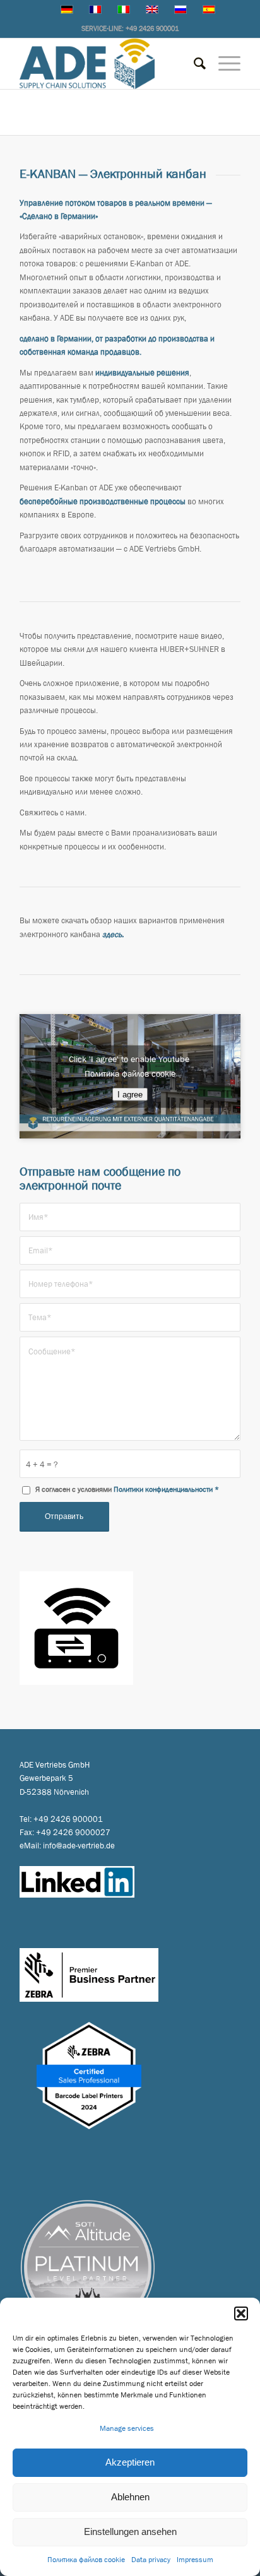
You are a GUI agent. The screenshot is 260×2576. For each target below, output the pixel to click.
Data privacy (151, 2560)
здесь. (113, 934)
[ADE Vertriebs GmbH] (108, 64)
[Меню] (223, 64)
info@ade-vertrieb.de (79, 1846)
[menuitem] (193, 64)
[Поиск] (193, 64)
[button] (241, 2313)
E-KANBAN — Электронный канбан (95, 107)
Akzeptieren (130, 2462)
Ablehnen (130, 2497)
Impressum (195, 2560)
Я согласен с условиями (127, 1489)
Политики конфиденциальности (163, 1489)
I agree (130, 1094)
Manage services (127, 2428)
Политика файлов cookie (86, 2560)
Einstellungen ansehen (130, 2532)
